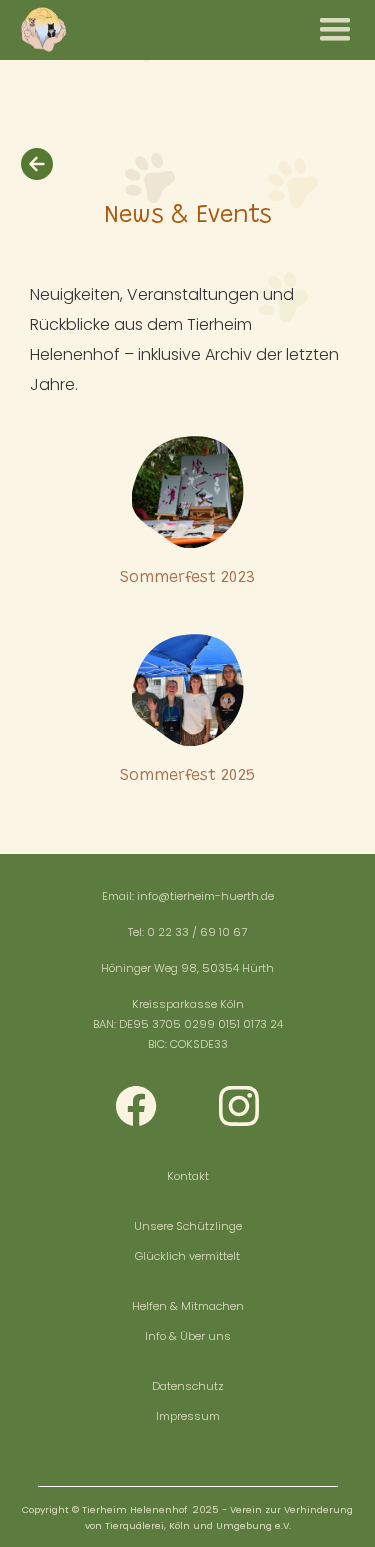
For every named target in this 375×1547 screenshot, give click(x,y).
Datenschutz (188, 1386)
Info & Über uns (188, 1336)
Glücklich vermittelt (187, 1256)
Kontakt (188, 1176)
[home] (43, 30)
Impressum (188, 1416)
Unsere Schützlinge (188, 1226)
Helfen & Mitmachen (188, 1306)
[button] (335, 30)
